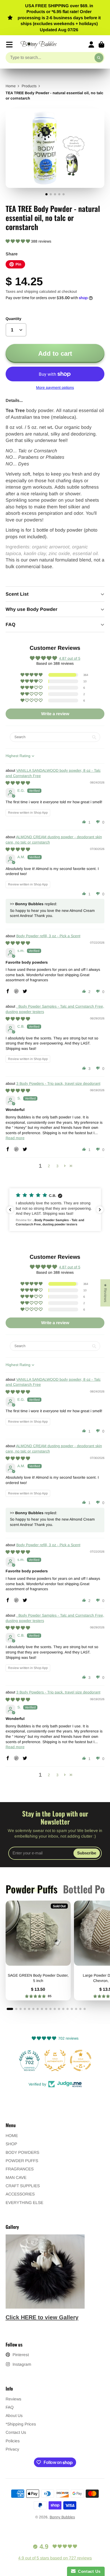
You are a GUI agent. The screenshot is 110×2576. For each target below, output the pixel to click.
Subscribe (87, 1853)
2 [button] (49, 1166)
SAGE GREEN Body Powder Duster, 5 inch (38, 1950)
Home (11, 86)
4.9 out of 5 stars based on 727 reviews (55, 2558)
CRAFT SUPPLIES (23, 2186)
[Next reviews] (100, 1210)
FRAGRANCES (20, 2169)
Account (91, 45)
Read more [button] (15, 1138)
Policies (13, 2441)
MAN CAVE (16, 2177)
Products (29, 86)
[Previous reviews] (10, 1210)
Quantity (13, 319)
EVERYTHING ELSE (24, 2203)
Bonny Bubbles (62, 2517)
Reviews (13, 2399)
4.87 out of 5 (70, 658)
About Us (14, 2415)
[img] (18, 783)
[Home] (39, 45)
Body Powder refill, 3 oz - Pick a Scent (48, 936)
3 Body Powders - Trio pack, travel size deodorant (58, 1083)
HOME (12, 2136)
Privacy (12, 2449)
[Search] (99, 58)
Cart (101, 45)
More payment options (55, 387)
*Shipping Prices (21, 2424)
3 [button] (57, 1166)
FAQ (10, 2407)
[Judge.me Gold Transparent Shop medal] (55, 2060)
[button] (18, 241)
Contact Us (16, 2432)
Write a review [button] (55, 714)
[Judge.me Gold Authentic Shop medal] (29, 2060)
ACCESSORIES (20, 2194)
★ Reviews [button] (105, 1293)
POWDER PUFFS (22, 2161)
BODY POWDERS (22, 2152)
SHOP (11, 2144)
